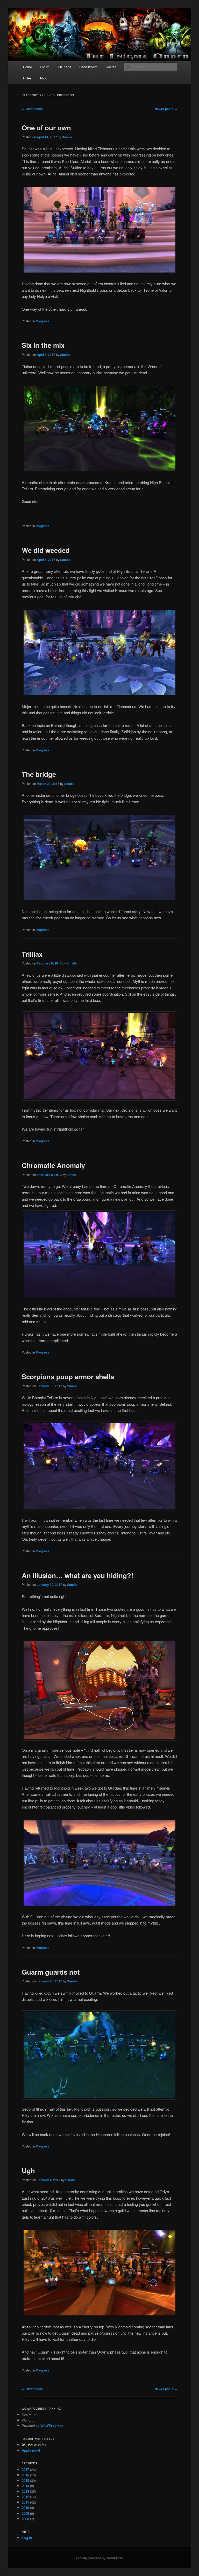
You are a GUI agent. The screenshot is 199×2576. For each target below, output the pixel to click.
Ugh (28, 2170)
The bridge (39, 774)
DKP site (65, 67)
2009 (25, 2513)
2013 (25, 2491)
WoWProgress (52, 2426)
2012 (25, 2497)
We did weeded (46, 550)
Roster (111, 67)
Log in (27, 2538)
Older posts (32, 109)
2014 (25, 2486)
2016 (25, 2475)
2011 (25, 2502)
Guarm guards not (51, 1972)
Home (27, 67)
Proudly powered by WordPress (99, 2558)
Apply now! (31, 2450)
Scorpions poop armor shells (68, 1377)
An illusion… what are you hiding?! (78, 1575)
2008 (25, 2519)
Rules (27, 78)
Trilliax (32, 954)
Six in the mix (43, 345)
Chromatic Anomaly (53, 1165)
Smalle (67, 137)
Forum (45, 67)
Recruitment (88, 67)
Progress (43, 321)
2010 (25, 2508)
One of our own (46, 128)
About (44, 78)
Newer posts (166, 109)
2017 (25, 2469)
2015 (25, 2480)
